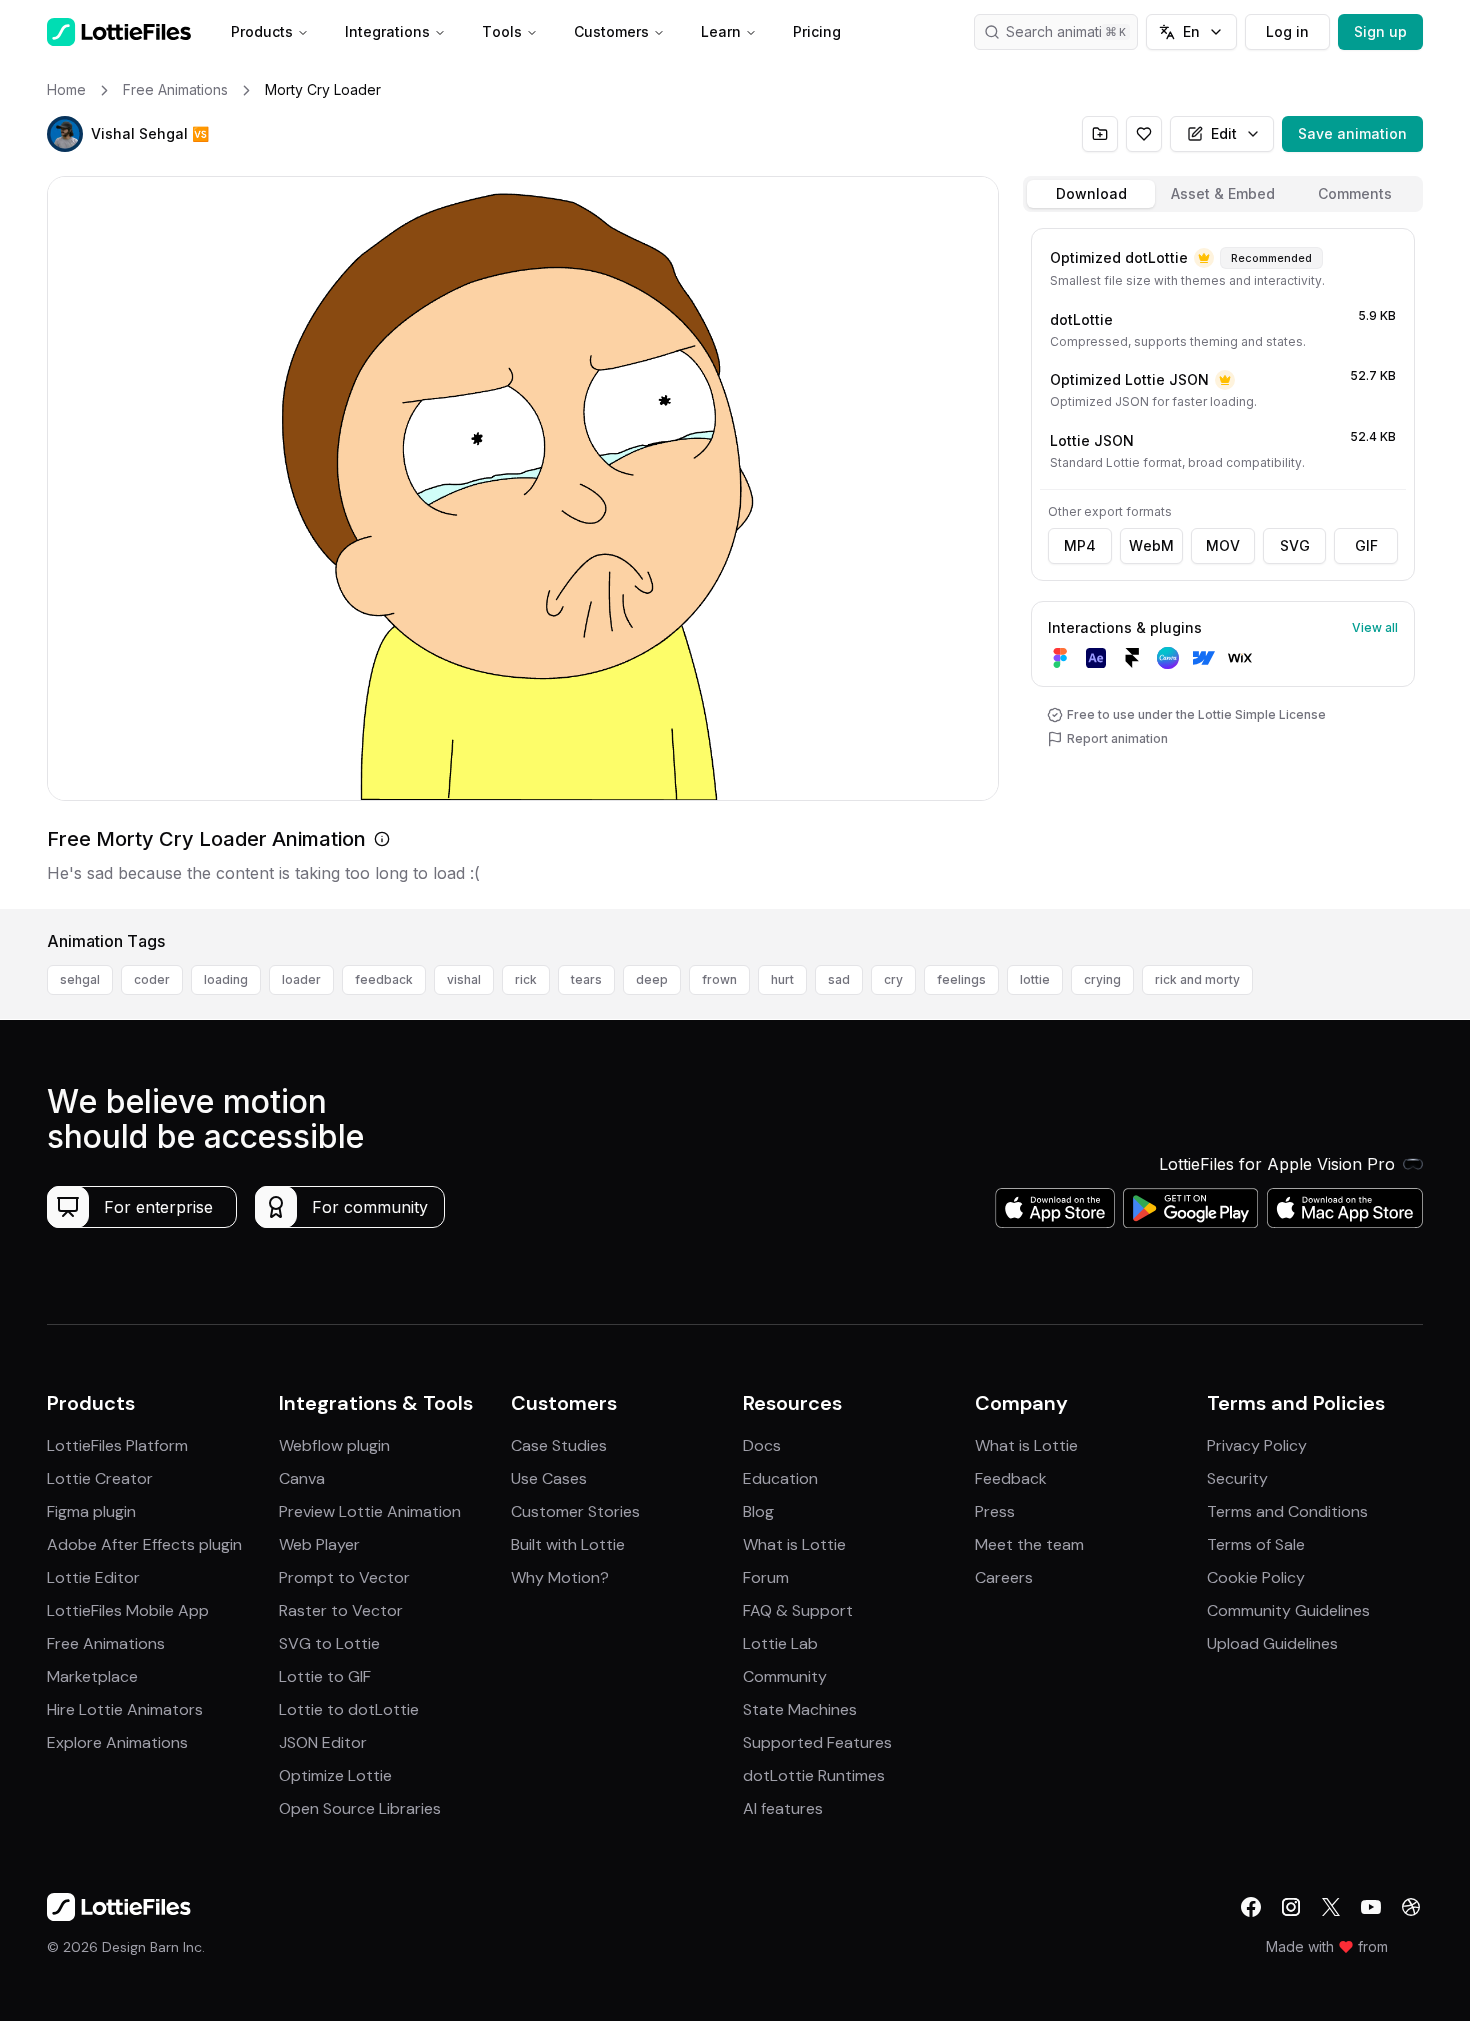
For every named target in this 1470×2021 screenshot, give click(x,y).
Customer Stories (575, 1511)
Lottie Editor (93, 1577)
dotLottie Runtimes (814, 1775)
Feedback (1011, 1478)
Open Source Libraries (360, 1808)
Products (262, 31)
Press (995, 1511)
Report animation (1117, 738)
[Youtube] (1371, 1907)
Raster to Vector (341, 1610)
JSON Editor (323, 1742)
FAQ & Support (798, 1610)
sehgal (80, 979)
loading (226, 979)
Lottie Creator (100, 1478)
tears (586, 979)
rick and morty (1197, 979)
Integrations (387, 31)
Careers (1004, 1577)
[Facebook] (1251, 1907)
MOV (1223, 545)
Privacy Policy (1257, 1445)
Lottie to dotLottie (349, 1709)
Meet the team (1029, 1544)
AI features (783, 1808)
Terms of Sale (1256, 1544)
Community (785, 1676)
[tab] (1091, 194)
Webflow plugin (334, 1445)
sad (839, 979)
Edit (1224, 133)
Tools (502, 31)
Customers (611, 31)
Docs (762, 1445)
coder (152, 979)
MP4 (1080, 545)
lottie (1035, 979)
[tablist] (1223, 194)
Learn (721, 31)
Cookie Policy (1256, 1577)
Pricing (817, 31)
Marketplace (92, 1676)
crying (1102, 979)
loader (301, 979)
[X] (1331, 1907)
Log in (1287, 31)
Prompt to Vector (344, 1577)
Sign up (1380, 31)
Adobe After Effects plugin (144, 1544)
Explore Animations (117, 1742)
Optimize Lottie (335, 1775)
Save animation (1352, 133)
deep (652, 979)
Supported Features (817, 1742)
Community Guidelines (1288, 1610)
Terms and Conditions (1287, 1511)
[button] (65, 134)
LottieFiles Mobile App (128, 1610)
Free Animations (106, 1643)
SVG (1295, 545)
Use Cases (549, 1478)
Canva (302, 1478)
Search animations (1066, 31)
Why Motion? (560, 1577)
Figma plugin (91, 1511)
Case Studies (559, 1445)
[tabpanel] (1223, 564)
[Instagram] (1291, 1907)
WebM (1151, 545)
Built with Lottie (568, 1544)
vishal (464, 979)
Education (780, 1478)
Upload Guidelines (1272, 1643)
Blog (758, 1511)
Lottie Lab (780, 1643)
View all (1375, 627)
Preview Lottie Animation (370, 1511)
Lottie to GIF (325, 1676)
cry (893, 979)
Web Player (319, 1544)
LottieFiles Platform (117, 1445)
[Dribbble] (1411, 1907)
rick (526, 979)
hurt (782, 979)
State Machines (800, 1709)
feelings (961, 979)
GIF (1366, 545)
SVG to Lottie (329, 1643)
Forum (766, 1577)
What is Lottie (794, 1544)
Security (1237, 1478)
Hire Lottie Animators (125, 1709)
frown (719, 979)
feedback (384, 979)
